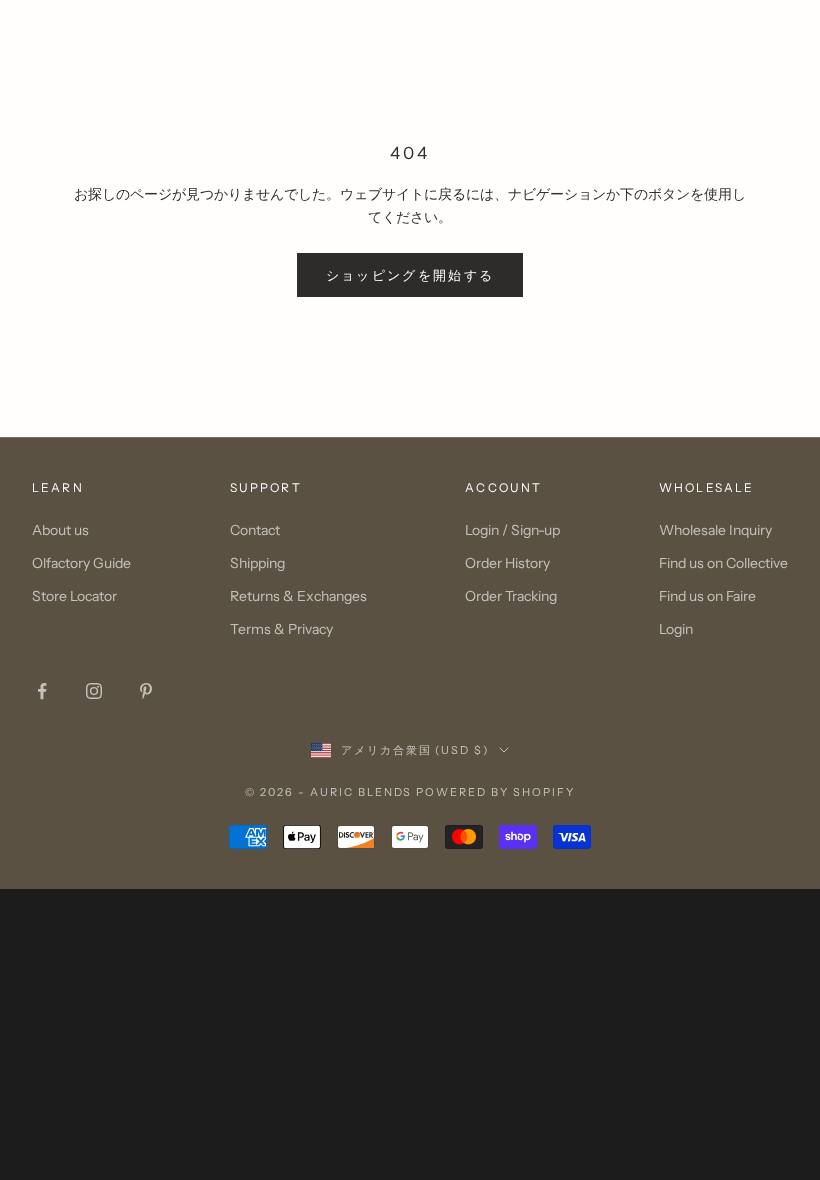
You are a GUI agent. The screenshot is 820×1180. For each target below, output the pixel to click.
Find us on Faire (707, 596)
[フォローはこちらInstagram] (94, 691)
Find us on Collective (723, 563)
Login (676, 629)
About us (60, 530)
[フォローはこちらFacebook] (42, 691)
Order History (507, 563)
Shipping (257, 563)
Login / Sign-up (512, 530)
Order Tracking (511, 596)
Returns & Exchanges (298, 596)
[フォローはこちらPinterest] (146, 691)
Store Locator (74, 596)
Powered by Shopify (495, 792)
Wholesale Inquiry (715, 530)
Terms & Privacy (281, 629)
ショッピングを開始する (410, 275)
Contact (255, 530)
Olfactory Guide (81, 563)
